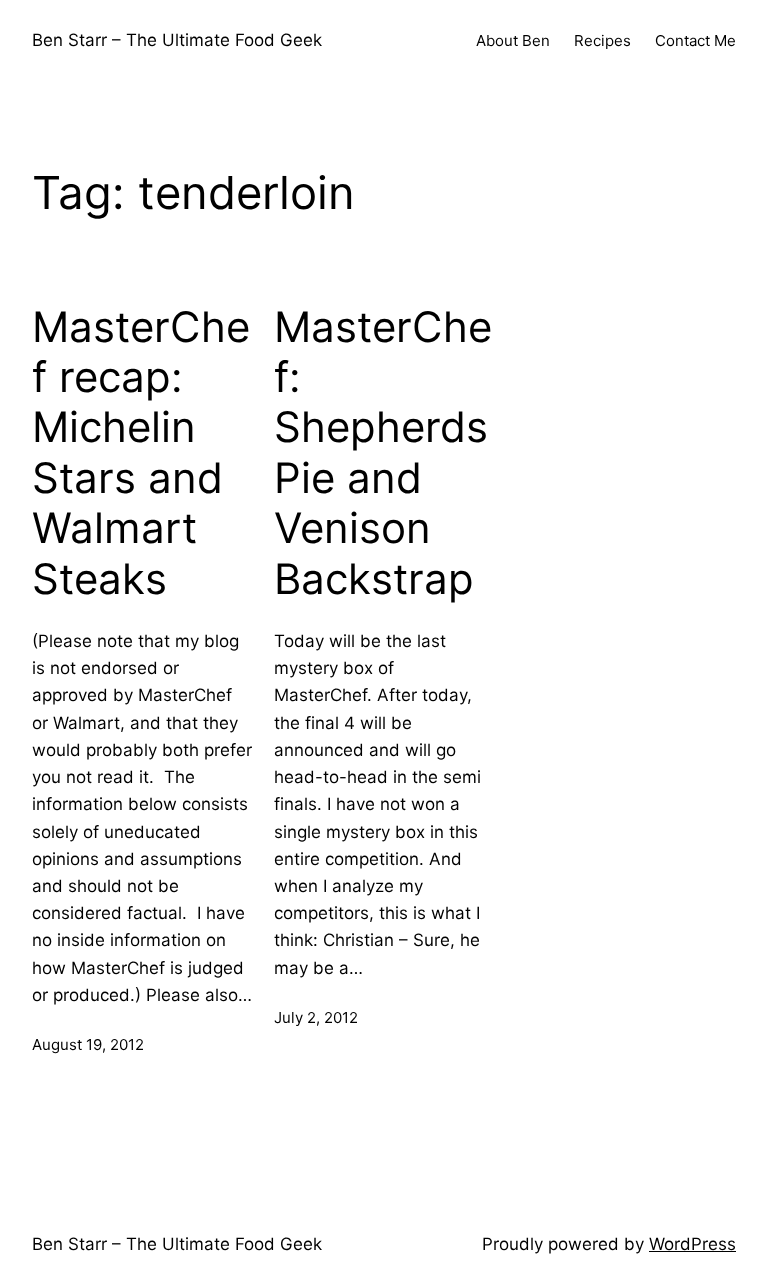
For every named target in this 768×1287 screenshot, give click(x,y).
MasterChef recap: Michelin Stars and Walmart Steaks (141, 453)
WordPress (692, 1244)
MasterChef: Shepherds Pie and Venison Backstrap (383, 453)
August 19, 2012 (88, 1044)
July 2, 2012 (316, 1017)
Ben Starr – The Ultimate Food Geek (177, 40)
